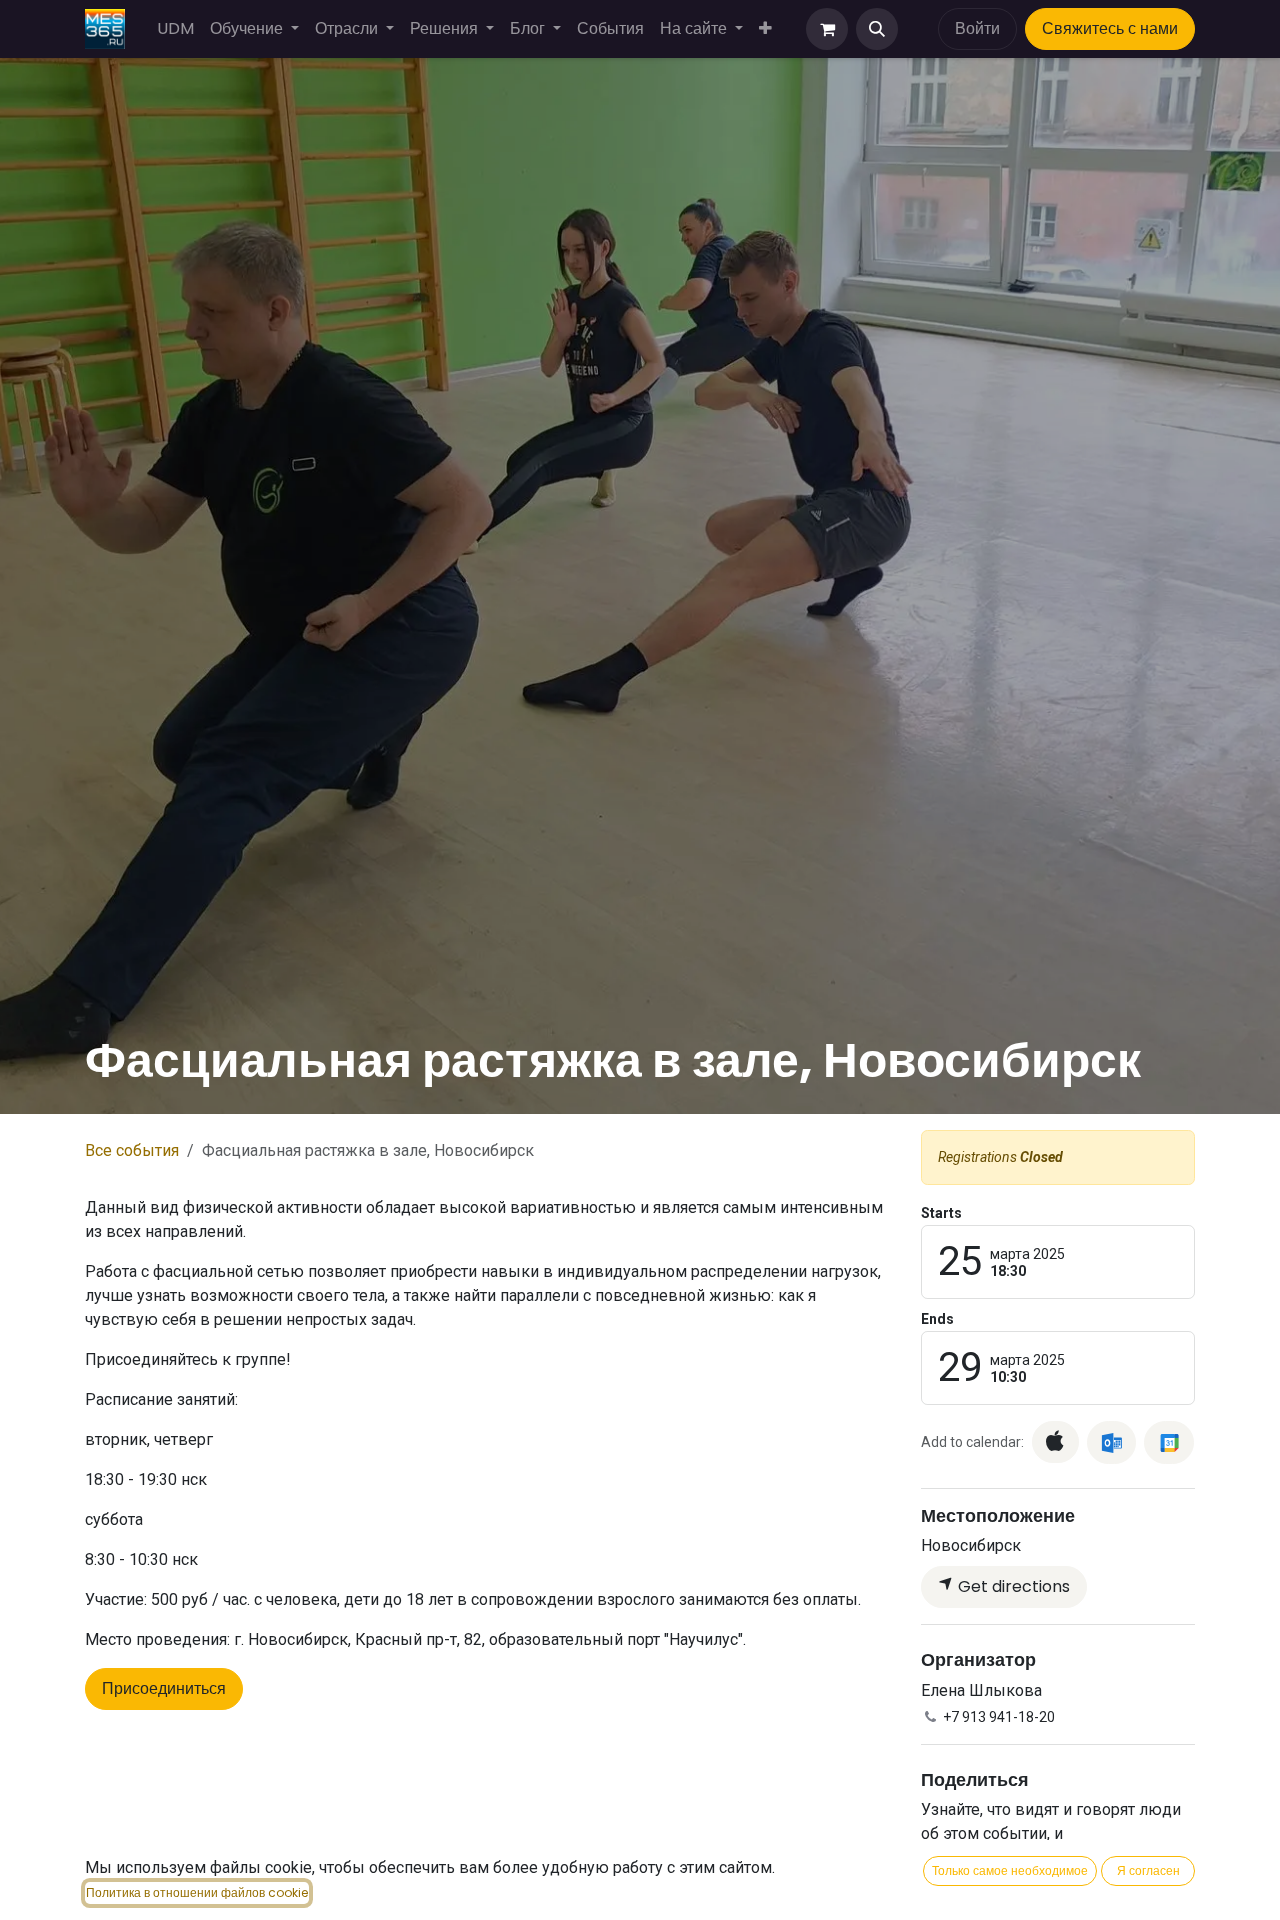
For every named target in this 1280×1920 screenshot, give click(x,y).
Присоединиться (164, 1688)
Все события (132, 1150)
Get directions (1012, 1586)
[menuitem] (175, 29)
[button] (877, 29)
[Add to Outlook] (1111, 1442)
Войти (977, 28)
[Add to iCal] (1055, 1442)
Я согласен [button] (1148, 1870)
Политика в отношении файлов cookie (197, 1892)
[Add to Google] (1168, 1442)
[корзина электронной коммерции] (827, 29)
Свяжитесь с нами (1110, 28)
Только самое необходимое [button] (1010, 1870)
